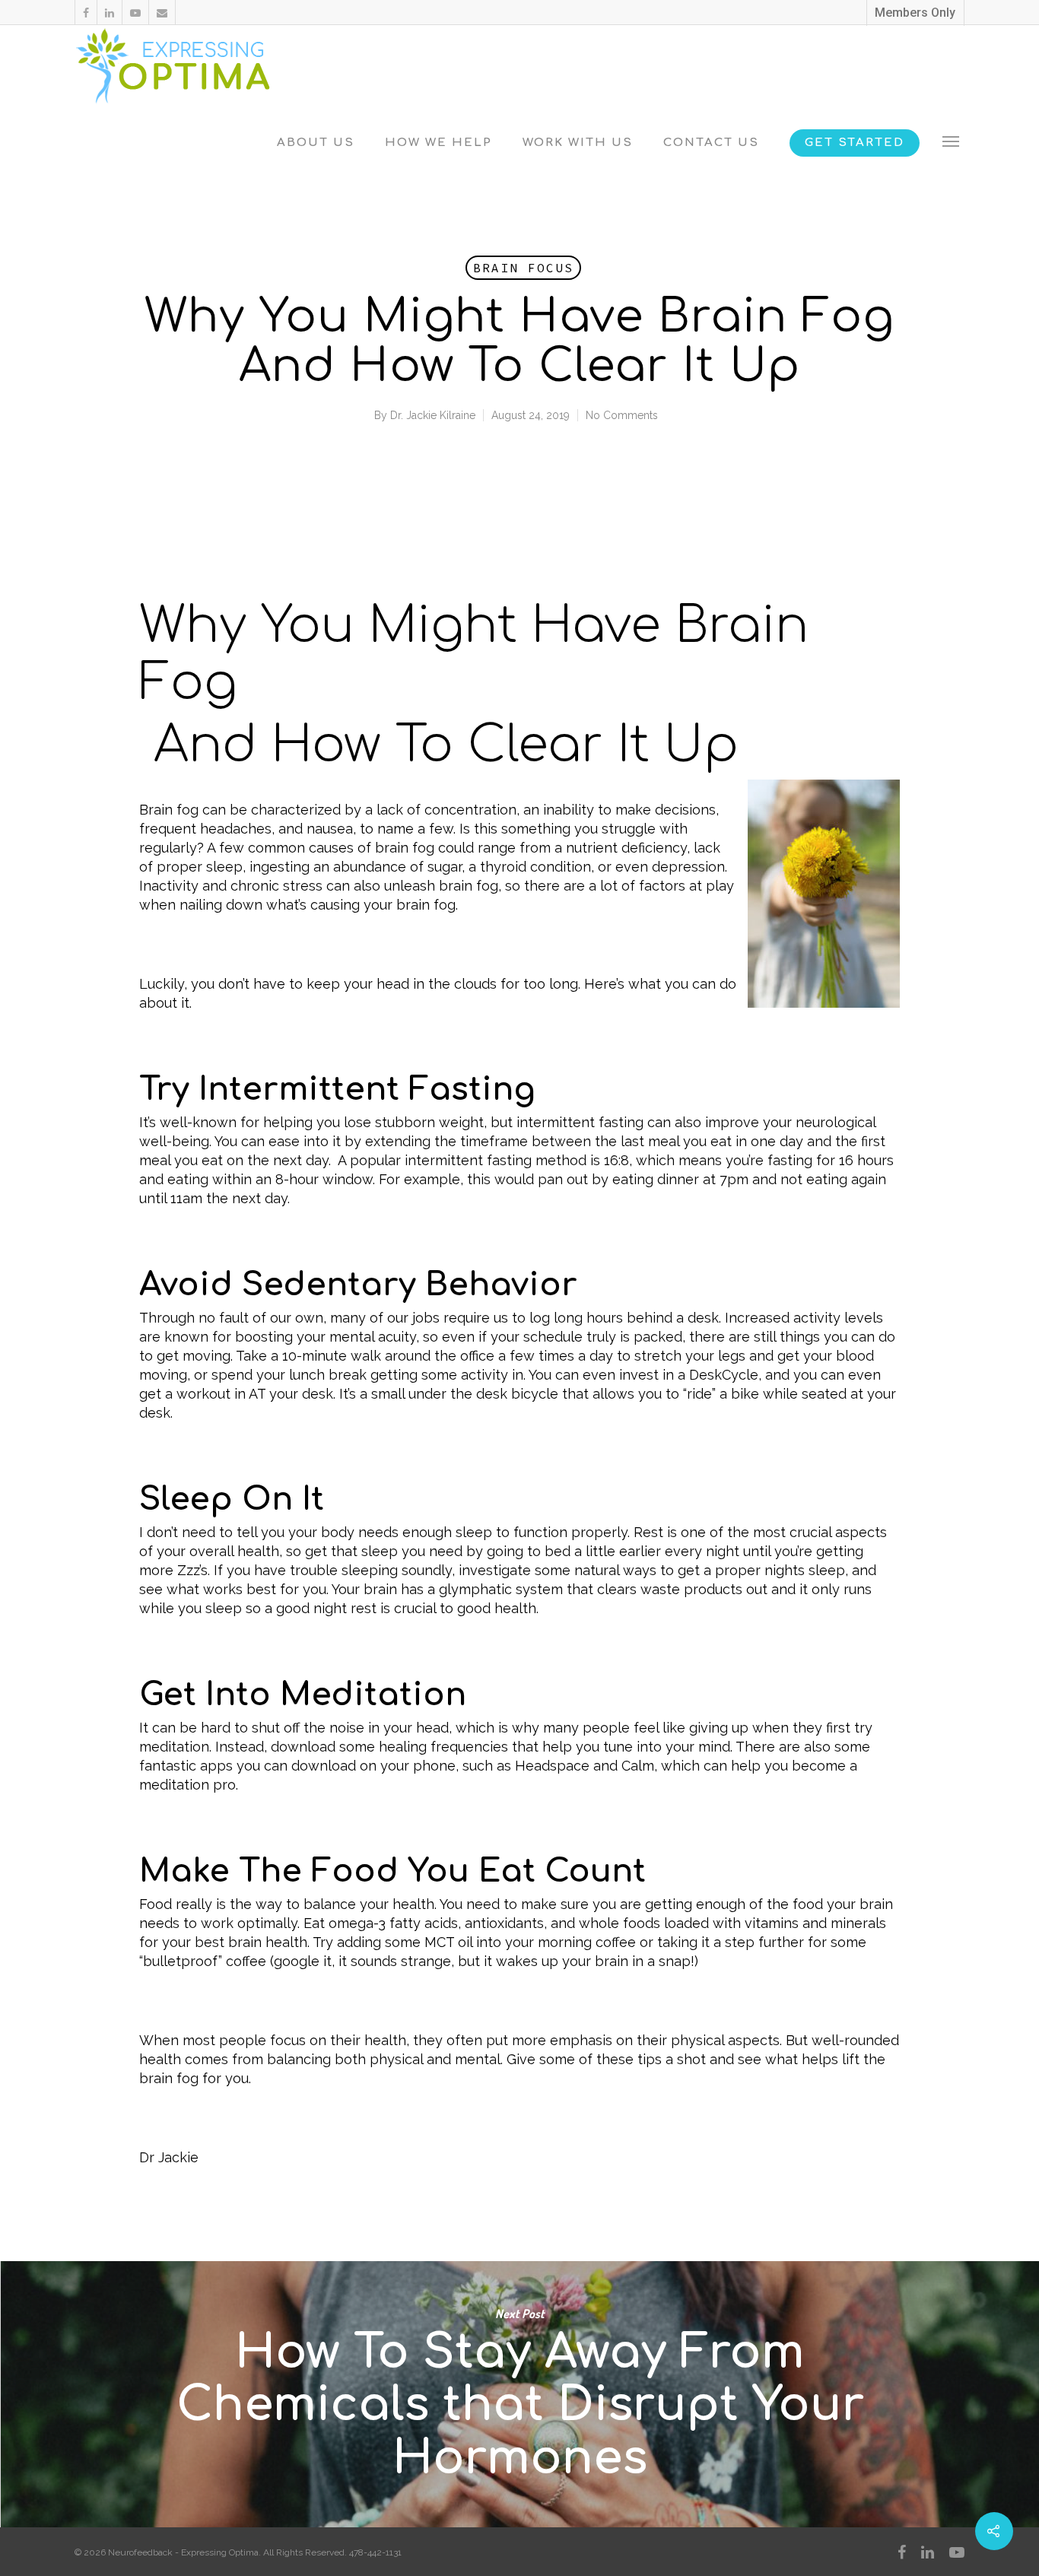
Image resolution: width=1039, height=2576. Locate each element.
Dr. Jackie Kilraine (433, 415)
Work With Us (578, 143)
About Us (316, 143)
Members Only (915, 13)
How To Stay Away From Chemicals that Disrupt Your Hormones (519, 2394)
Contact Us (711, 143)
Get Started (855, 143)
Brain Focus (523, 268)
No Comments (622, 415)
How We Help (438, 143)
